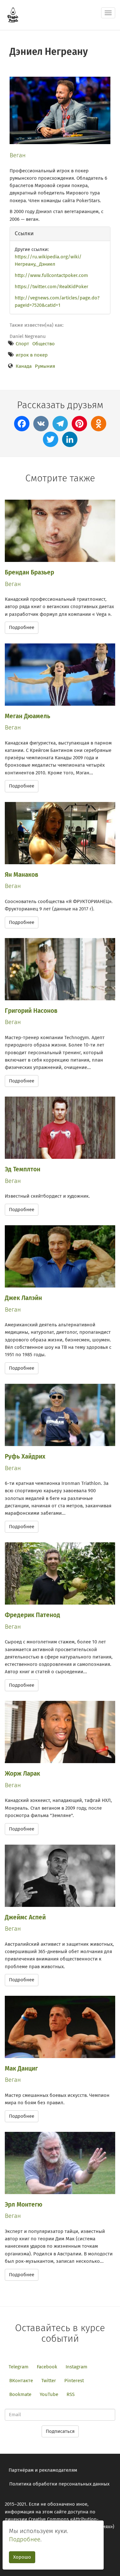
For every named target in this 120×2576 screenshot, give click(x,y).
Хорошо (22, 2557)
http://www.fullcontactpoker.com (51, 275)
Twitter (49, 2381)
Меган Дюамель (28, 716)
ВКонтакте (21, 2381)
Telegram (19, 2367)
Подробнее (22, 627)
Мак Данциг (21, 2068)
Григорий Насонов (31, 1011)
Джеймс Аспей (25, 1917)
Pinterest (74, 2381)
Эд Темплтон (23, 1169)
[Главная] (13, 15)
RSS (71, 2394)
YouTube (49, 2394)
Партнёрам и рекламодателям (43, 2470)
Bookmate (20, 2394)
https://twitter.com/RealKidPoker (52, 287)
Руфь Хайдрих (25, 1456)
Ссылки (24, 233)
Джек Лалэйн (23, 1298)
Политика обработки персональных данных (59, 2484)
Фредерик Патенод (32, 1615)
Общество (44, 344)
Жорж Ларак (22, 1774)
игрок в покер (32, 355)
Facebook (47, 2367)
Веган (18, 155)
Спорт (22, 344)
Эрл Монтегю (24, 2205)
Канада (24, 366)
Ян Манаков (22, 875)
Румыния (45, 366)
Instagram (76, 2367)
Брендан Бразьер (29, 572)
